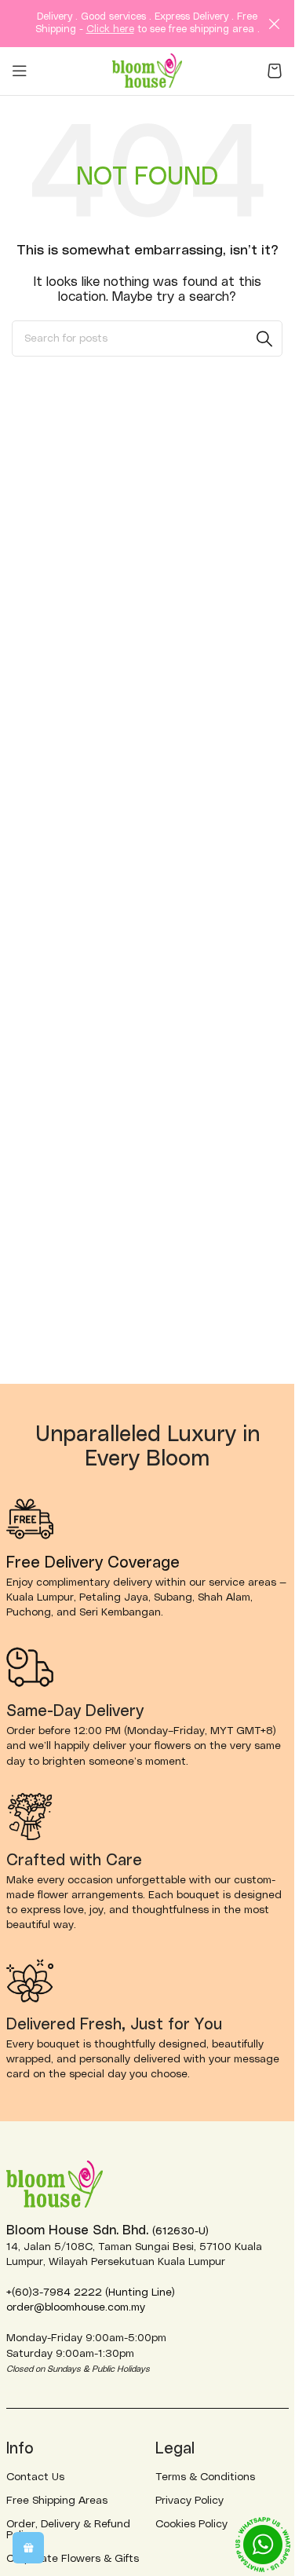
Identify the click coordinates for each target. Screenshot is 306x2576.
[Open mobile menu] (20, 71)
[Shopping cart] (275, 71)
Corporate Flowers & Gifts (73, 2559)
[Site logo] (148, 70)
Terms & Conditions (205, 2477)
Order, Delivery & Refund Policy (68, 2530)
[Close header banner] (275, 24)
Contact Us (35, 2477)
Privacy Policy (189, 2501)
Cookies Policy (191, 2524)
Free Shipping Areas (57, 2501)
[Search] (264, 338)
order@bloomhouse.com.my (76, 2307)
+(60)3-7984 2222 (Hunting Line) (91, 2292)
